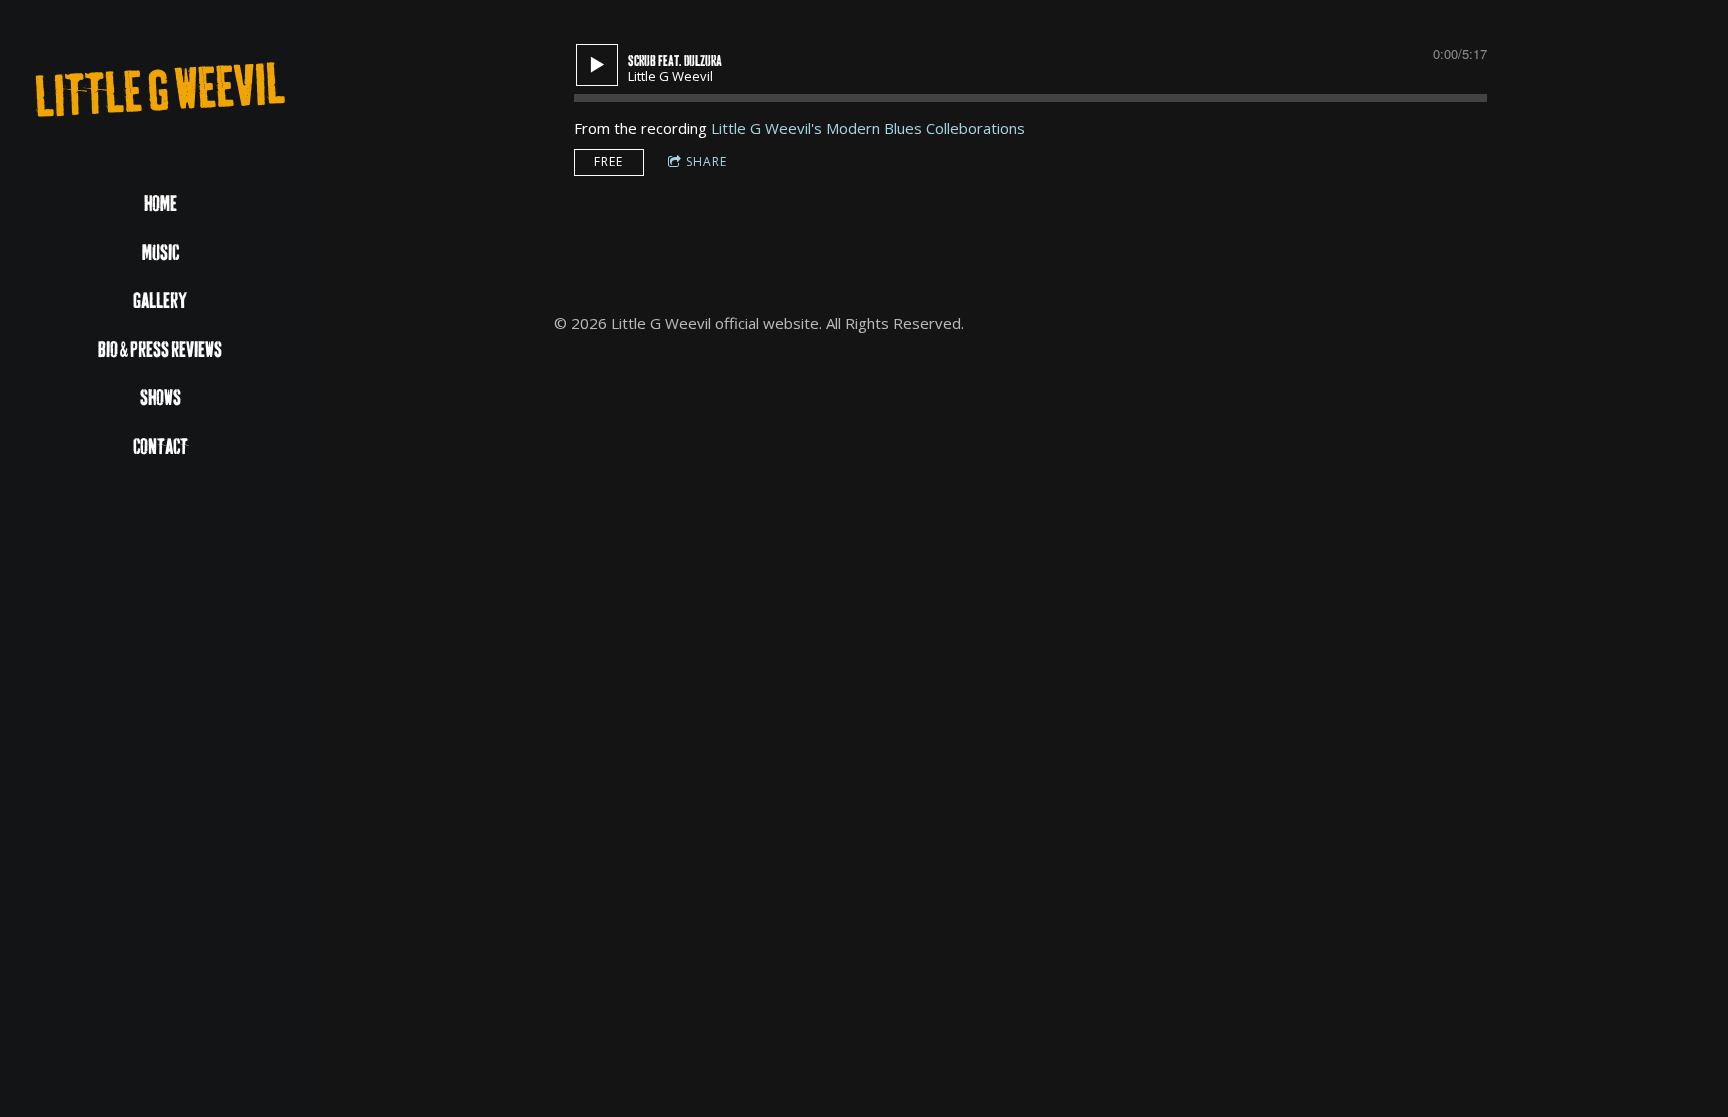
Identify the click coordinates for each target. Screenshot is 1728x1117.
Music (160, 253)
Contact (160, 447)
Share (706, 161)
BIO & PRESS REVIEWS (160, 350)
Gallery (160, 301)
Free (608, 161)
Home (160, 204)
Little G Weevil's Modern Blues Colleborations (868, 128)
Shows (160, 398)
